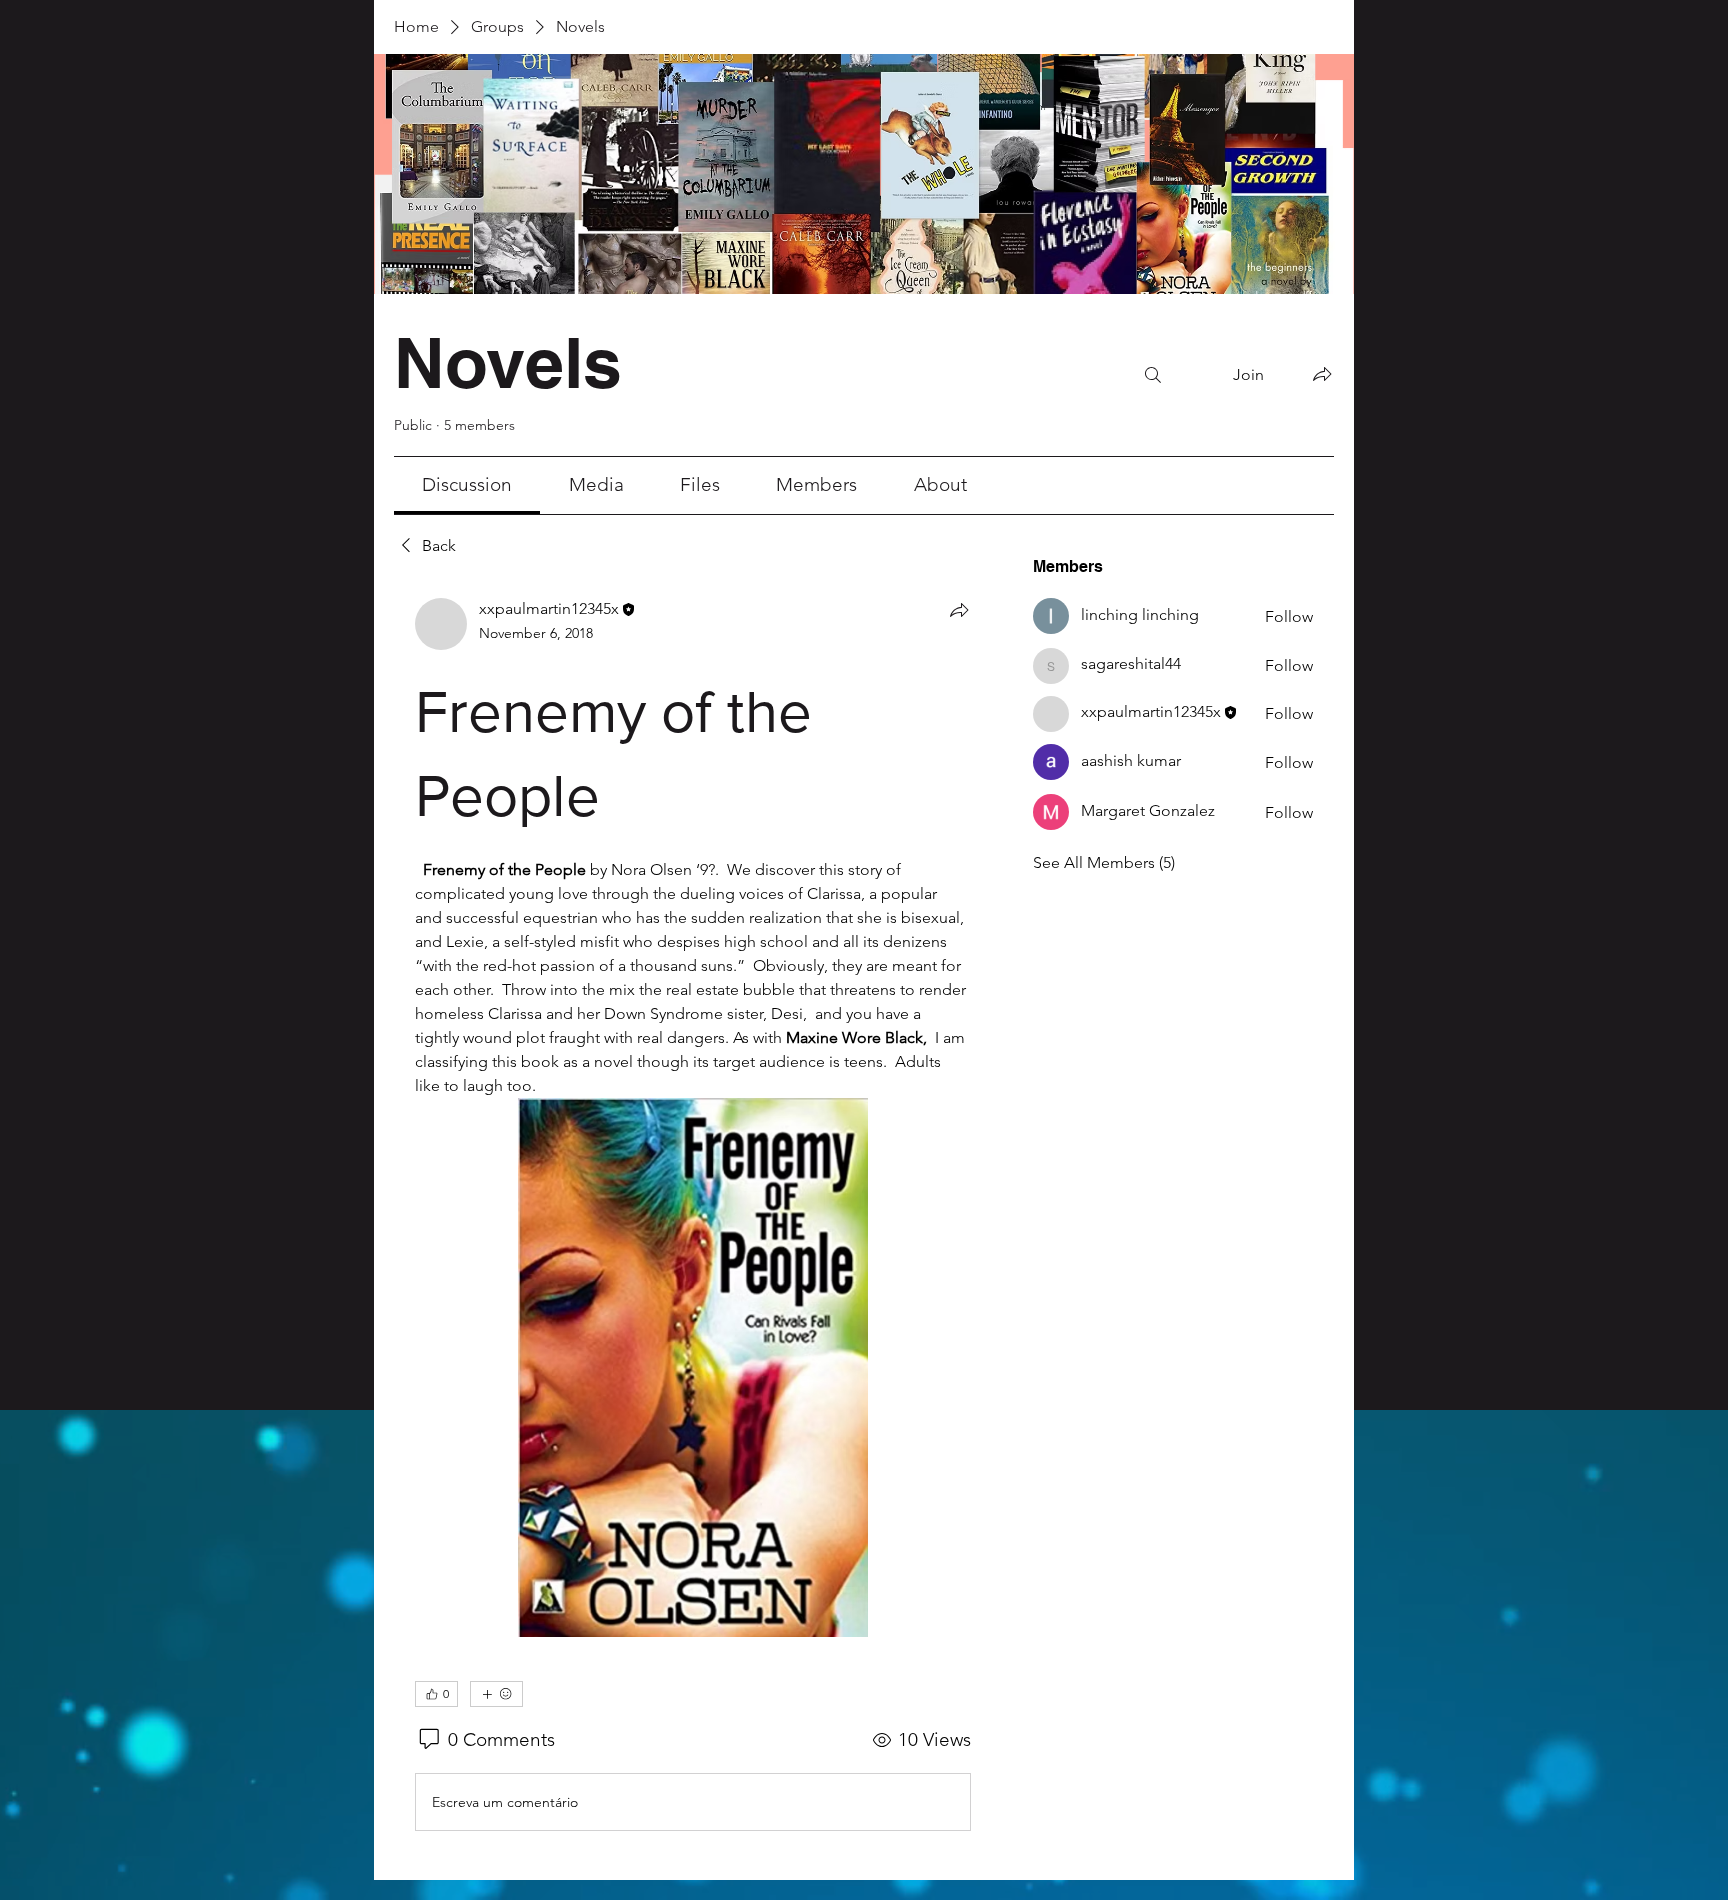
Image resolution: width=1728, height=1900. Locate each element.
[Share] (959, 610)
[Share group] (1322, 374)
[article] (693, 916)
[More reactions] (496, 1155)
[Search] (1153, 375)
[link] (467, 484)
